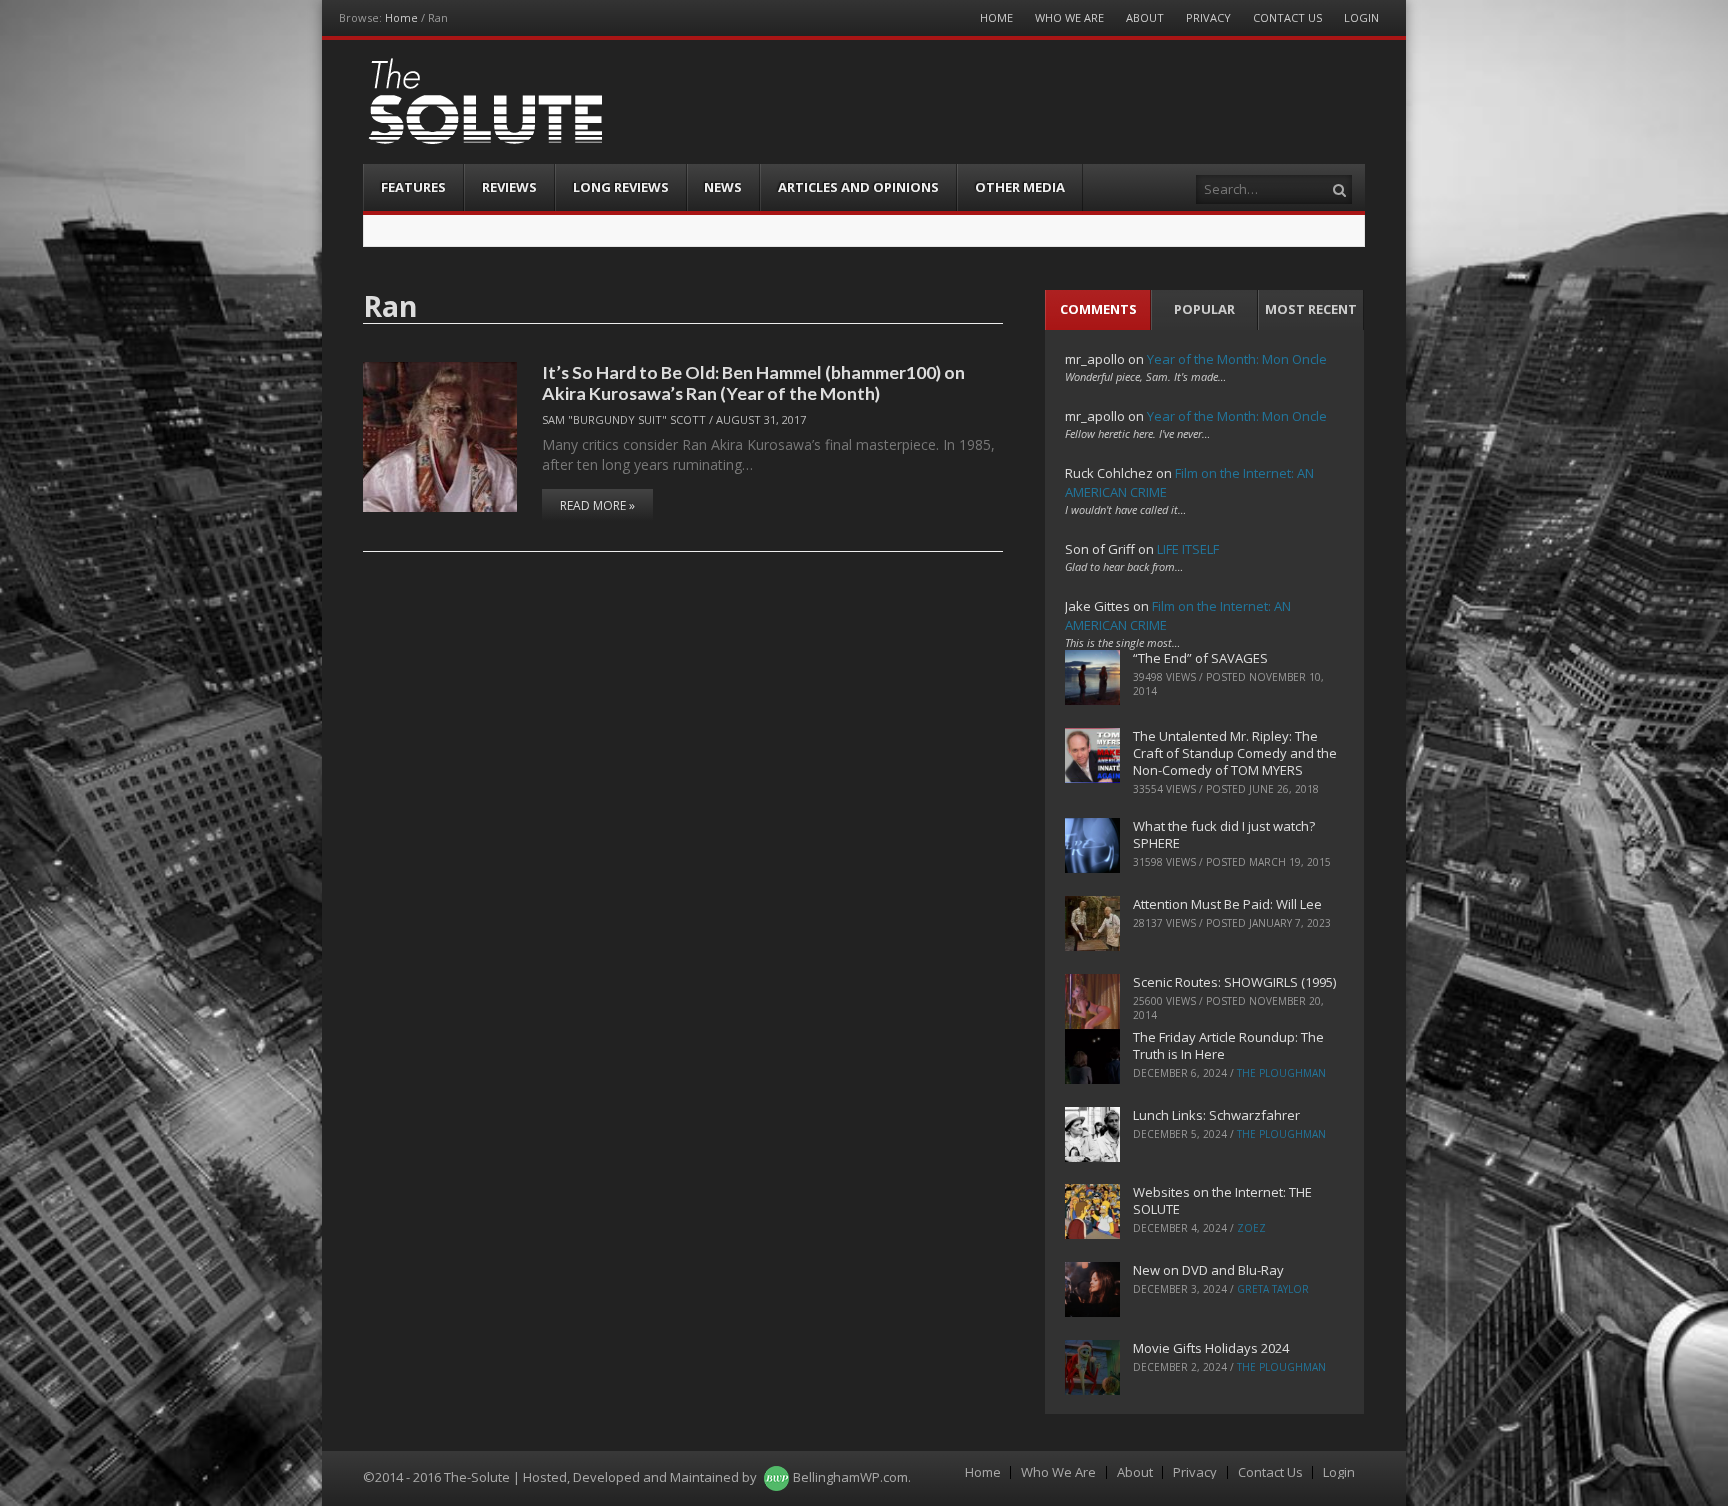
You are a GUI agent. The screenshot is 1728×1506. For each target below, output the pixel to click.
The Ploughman (1281, 1073)
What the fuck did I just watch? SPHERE (1224, 834)
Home (401, 17)
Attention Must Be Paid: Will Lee (1227, 904)
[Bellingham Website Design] (776, 1477)
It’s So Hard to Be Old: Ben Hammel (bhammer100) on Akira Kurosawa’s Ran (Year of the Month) (753, 382)
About (1145, 17)
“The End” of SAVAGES (1200, 658)
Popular (1204, 309)
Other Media (1020, 187)
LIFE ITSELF (1188, 549)
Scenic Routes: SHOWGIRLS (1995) (1234, 982)
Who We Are (1069, 17)
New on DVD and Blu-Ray (1208, 1270)
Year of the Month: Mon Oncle (1237, 359)
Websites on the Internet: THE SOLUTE (1222, 1200)
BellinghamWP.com (850, 1477)
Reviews (509, 187)
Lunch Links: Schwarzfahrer (1216, 1115)
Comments (1098, 309)
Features (413, 187)
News (723, 187)
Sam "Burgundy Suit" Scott (624, 419)
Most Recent (1311, 309)
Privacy (1208, 17)
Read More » (597, 505)
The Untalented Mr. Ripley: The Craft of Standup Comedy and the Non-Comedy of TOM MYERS (1235, 753)
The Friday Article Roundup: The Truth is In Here (1228, 1045)
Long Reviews (621, 187)
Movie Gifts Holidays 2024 (1211, 1348)
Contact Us (1287, 17)
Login (1361, 17)
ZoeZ (1251, 1228)
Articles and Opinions (858, 187)
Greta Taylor (1273, 1289)
